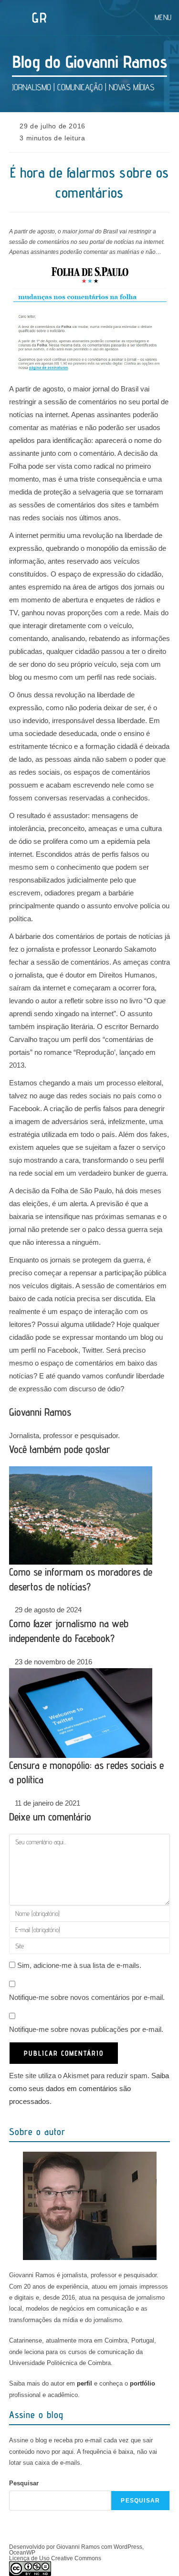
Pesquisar (24, 2483)
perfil (84, 2383)
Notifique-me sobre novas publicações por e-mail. (86, 2029)
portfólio (142, 2383)
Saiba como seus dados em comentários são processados (89, 2088)
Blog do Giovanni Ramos (90, 61)
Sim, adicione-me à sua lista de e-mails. (78, 1965)
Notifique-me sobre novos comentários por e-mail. (87, 1997)
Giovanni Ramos (40, 1412)
